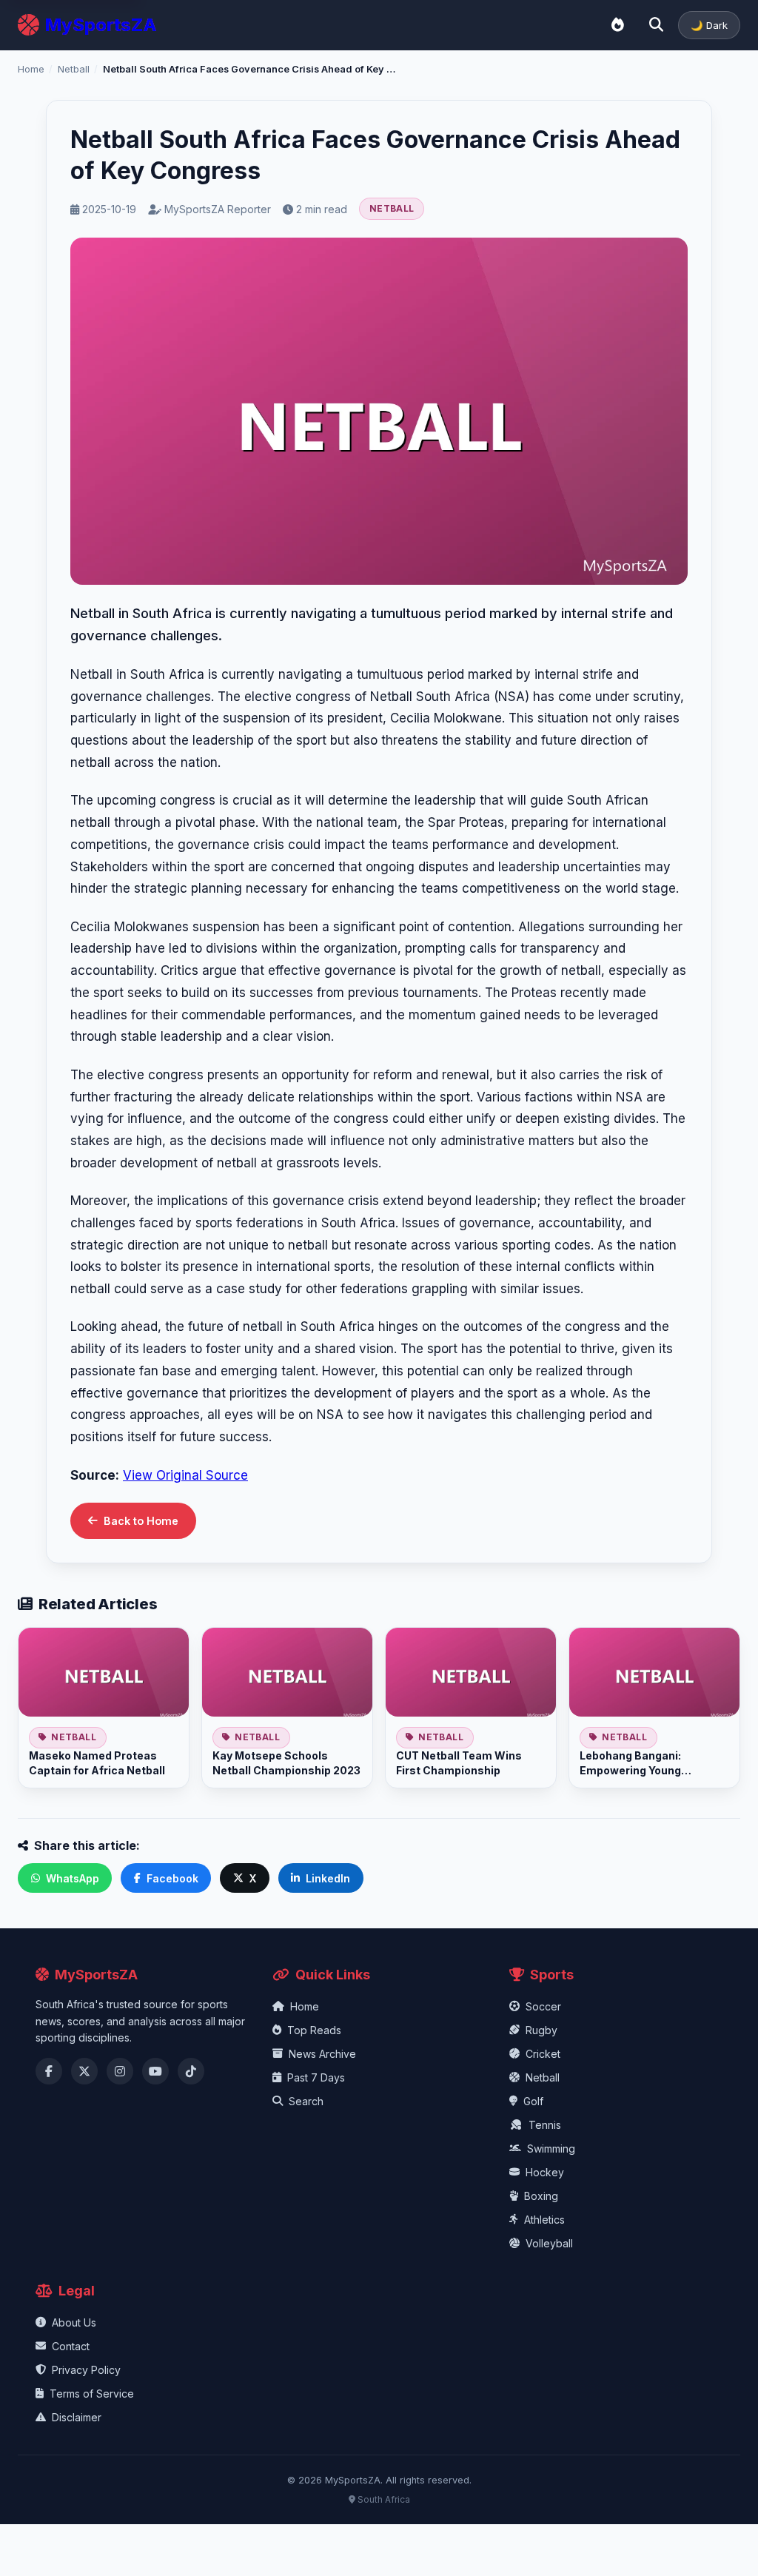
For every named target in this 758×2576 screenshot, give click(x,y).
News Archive (322, 2054)
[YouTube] (155, 2071)
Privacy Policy (86, 2370)
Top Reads (314, 2030)
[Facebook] (49, 2071)
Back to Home (141, 1521)
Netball (74, 69)
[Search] (656, 25)
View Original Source (185, 1475)
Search (306, 2101)
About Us (74, 2322)
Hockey (545, 2172)
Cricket (543, 2054)
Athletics (544, 2220)
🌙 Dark (709, 25)
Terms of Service (92, 2394)
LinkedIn (328, 1878)
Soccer (543, 2006)
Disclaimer (77, 2417)
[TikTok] (191, 2071)
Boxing (541, 2196)
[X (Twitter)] (84, 2071)
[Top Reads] (617, 25)
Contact (71, 2346)
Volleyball (549, 2243)
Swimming (551, 2149)
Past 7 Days (316, 2077)
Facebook (172, 1878)
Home (31, 69)
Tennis (545, 2125)
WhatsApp (73, 1878)
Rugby (541, 2030)
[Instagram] (120, 2071)
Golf (533, 2101)
